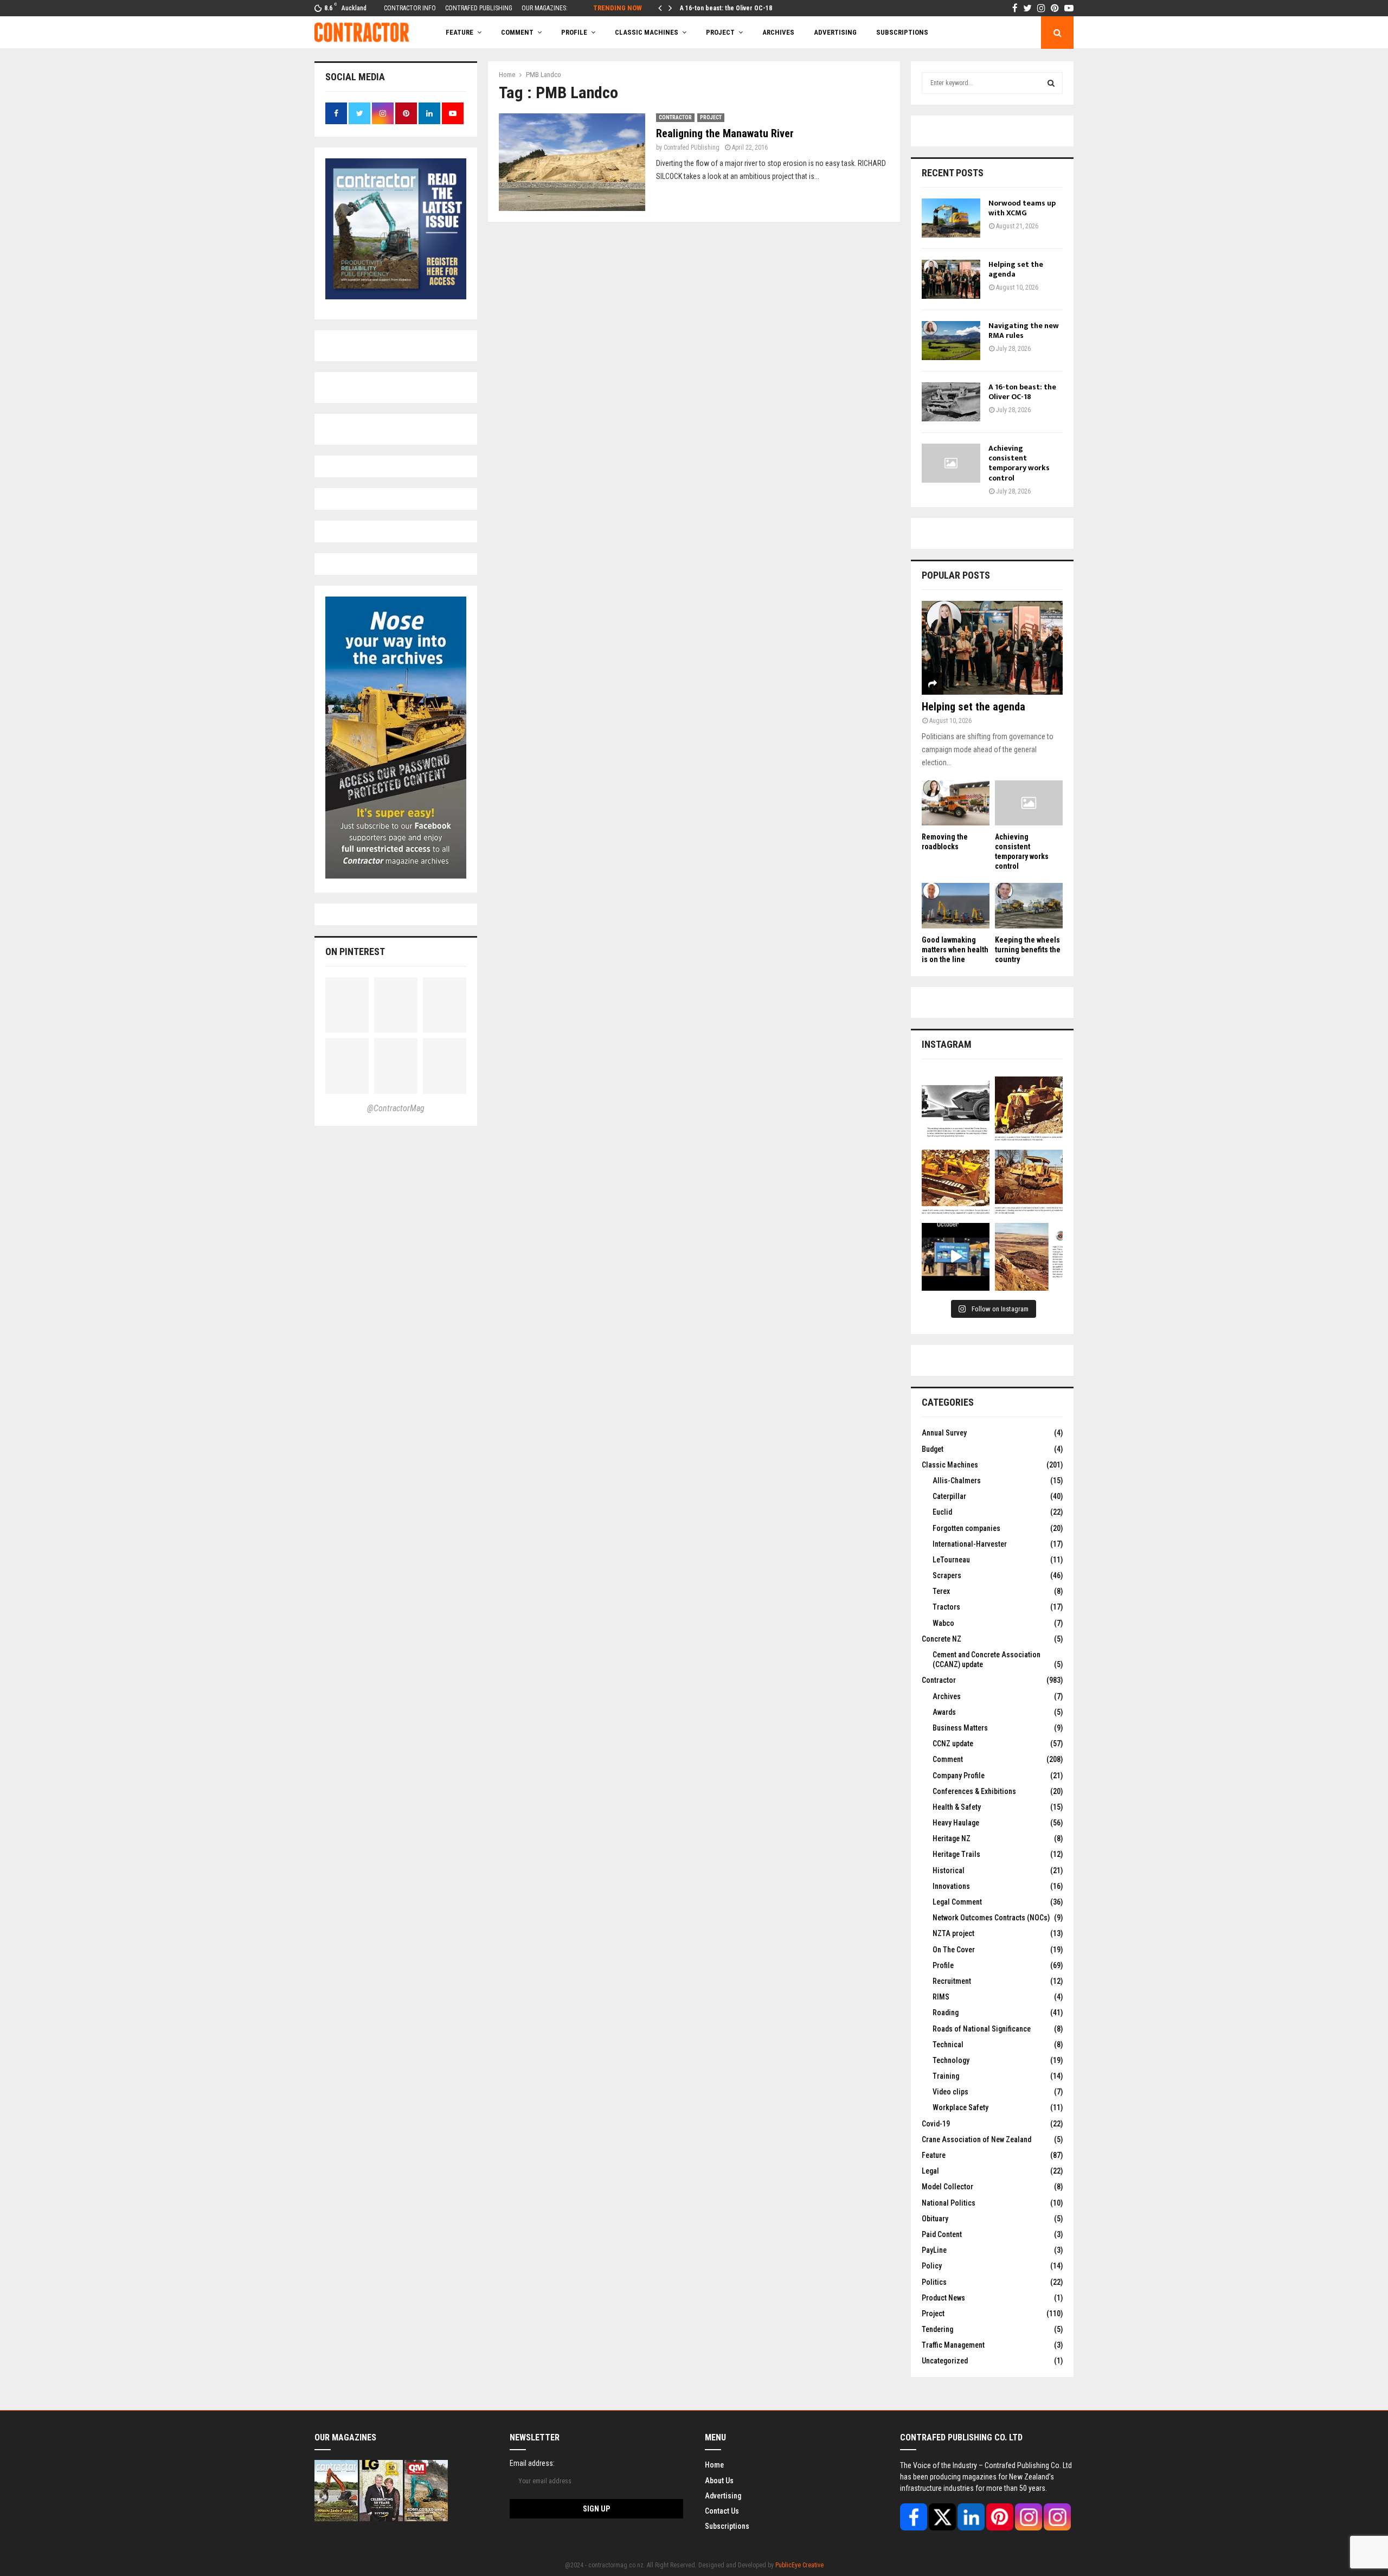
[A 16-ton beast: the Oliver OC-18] (951, 402)
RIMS (941, 1997)
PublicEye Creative (799, 2565)
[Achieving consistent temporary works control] (951, 463)
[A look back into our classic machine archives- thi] (956, 1110)
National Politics (949, 2203)
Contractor (675, 117)
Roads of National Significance (982, 2029)
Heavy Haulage (956, 1823)
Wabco (943, 1623)
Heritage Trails (956, 1854)
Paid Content (942, 2234)
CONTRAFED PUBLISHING (479, 8)
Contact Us (722, 2511)
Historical (949, 1870)
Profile (574, 32)
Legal (930, 2171)
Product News (943, 2298)
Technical (948, 2045)
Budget (933, 1449)
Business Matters (960, 1728)
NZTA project (953, 1933)
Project (720, 32)
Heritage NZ (952, 1838)
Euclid (942, 1512)
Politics (934, 2282)
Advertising (835, 32)
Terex (941, 1591)
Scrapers (947, 1575)
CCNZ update (953, 1744)
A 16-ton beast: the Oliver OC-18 (726, 8)
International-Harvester (970, 1544)
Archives (778, 32)
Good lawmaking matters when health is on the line (955, 950)
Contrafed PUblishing (692, 148)
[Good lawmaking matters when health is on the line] (956, 905)
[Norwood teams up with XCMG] (951, 218)
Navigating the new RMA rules (1024, 331)
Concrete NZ (942, 1639)
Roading (946, 2013)
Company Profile (959, 1776)
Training (946, 2076)
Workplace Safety (960, 2107)
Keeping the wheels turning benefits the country (1028, 950)
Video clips (950, 2092)
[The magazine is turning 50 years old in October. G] (956, 1257)
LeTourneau (951, 1560)
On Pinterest (355, 951)
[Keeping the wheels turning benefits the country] (1029, 905)
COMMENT (517, 32)
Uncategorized (945, 2361)
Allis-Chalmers (957, 1481)
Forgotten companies (966, 1528)
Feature (460, 32)
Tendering (937, 2329)
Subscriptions (727, 2526)
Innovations (951, 1886)
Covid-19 (936, 2124)
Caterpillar (949, 1496)
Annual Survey (944, 1433)
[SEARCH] (1051, 83)
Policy (932, 2266)
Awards (944, 1712)
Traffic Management (953, 2345)
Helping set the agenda (1016, 269)
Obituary (935, 2219)
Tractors (946, 1607)
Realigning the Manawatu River (725, 133)
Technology (951, 2060)
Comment (948, 1759)
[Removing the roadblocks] (956, 803)
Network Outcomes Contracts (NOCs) (991, 1918)
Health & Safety (957, 1807)
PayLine (934, 2250)
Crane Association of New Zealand (976, 2139)
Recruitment (952, 1981)
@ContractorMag (396, 1108)
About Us (719, 2481)
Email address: (532, 2463)
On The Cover (954, 1950)
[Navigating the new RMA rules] (951, 341)
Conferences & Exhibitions (974, 1791)
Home (714, 2465)
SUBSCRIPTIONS (902, 32)
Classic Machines (647, 32)
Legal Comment (957, 1902)
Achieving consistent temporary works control (1019, 463)
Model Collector (947, 2187)
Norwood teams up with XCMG (1022, 208)
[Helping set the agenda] (951, 279)
